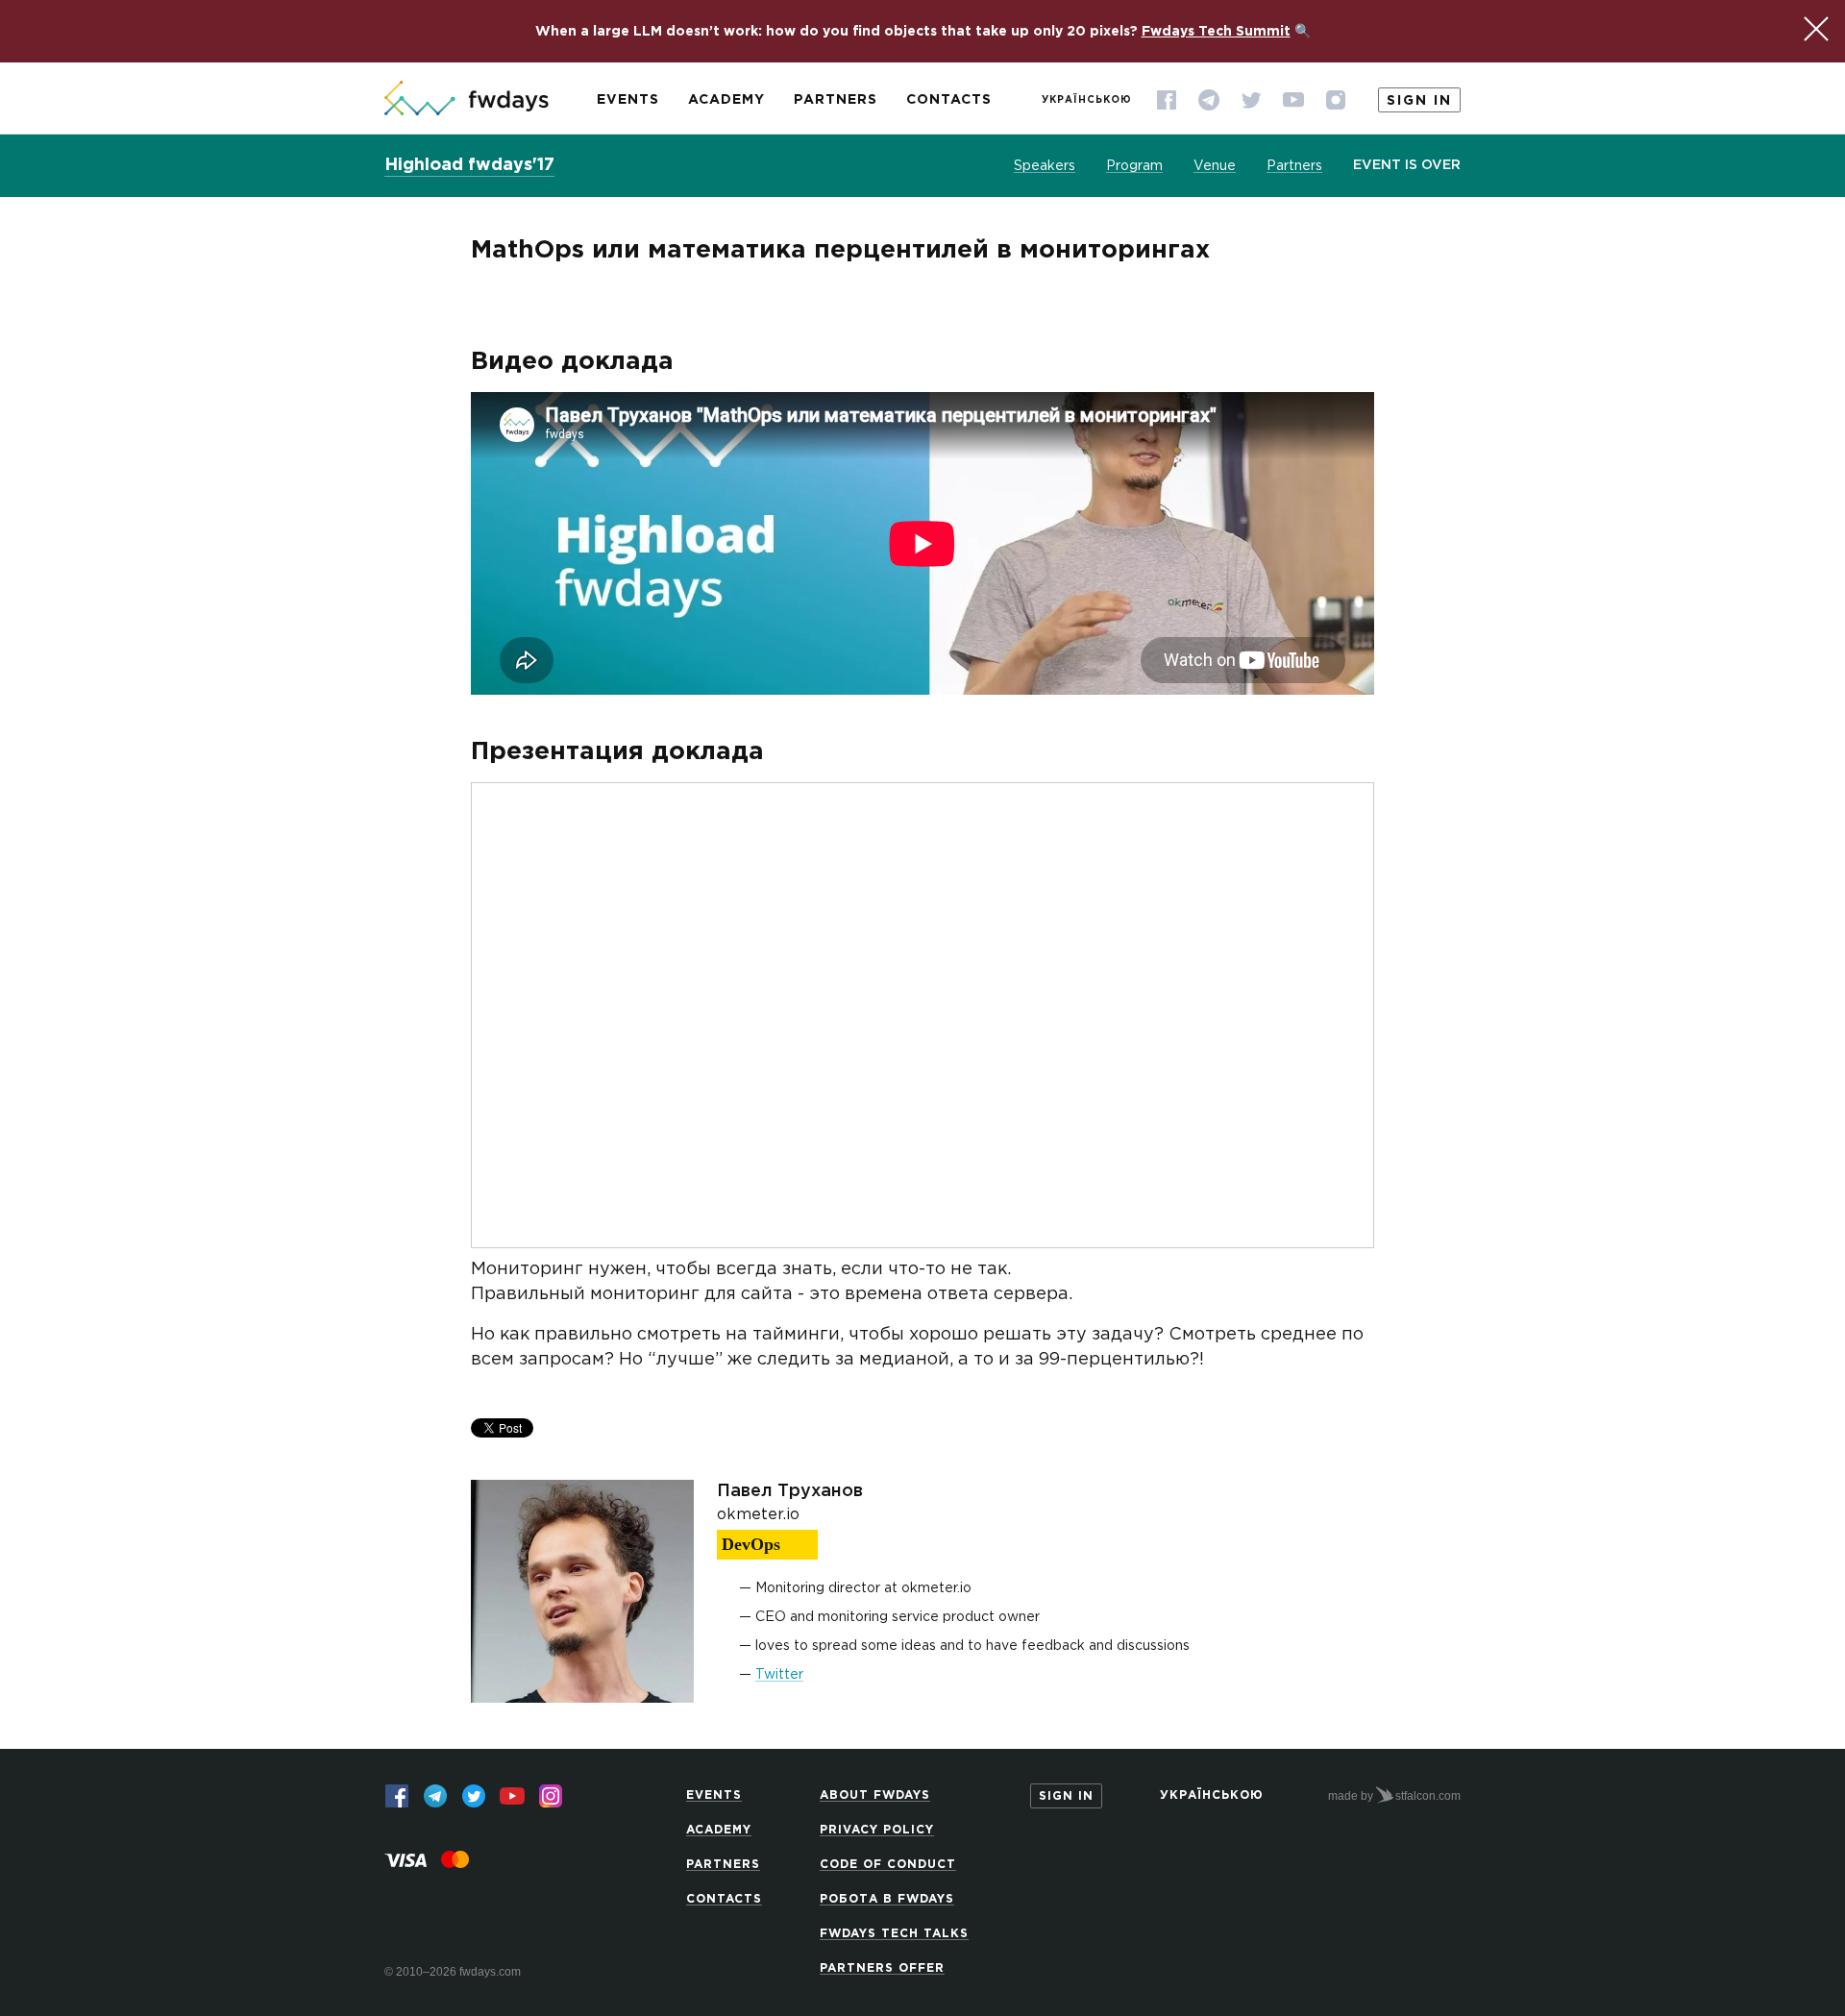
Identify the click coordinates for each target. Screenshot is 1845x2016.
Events (628, 100)
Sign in (1419, 101)
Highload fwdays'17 (469, 165)
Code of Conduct (888, 1865)
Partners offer (882, 1968)
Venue (1215, 166)
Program (1134, 166)
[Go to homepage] (467, 100)
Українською (1087, 100)
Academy (726, 100)
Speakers (1045, 166)
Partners (836, 100)
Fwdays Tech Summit (1216, 32)
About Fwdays (875, 1795)
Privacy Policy (877, 1830)
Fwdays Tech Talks (894, 1934)
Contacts (949, 100)
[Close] (1816, 29)
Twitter (779, 1675)
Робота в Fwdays (887, 1899)
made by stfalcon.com (1394, 1796)
